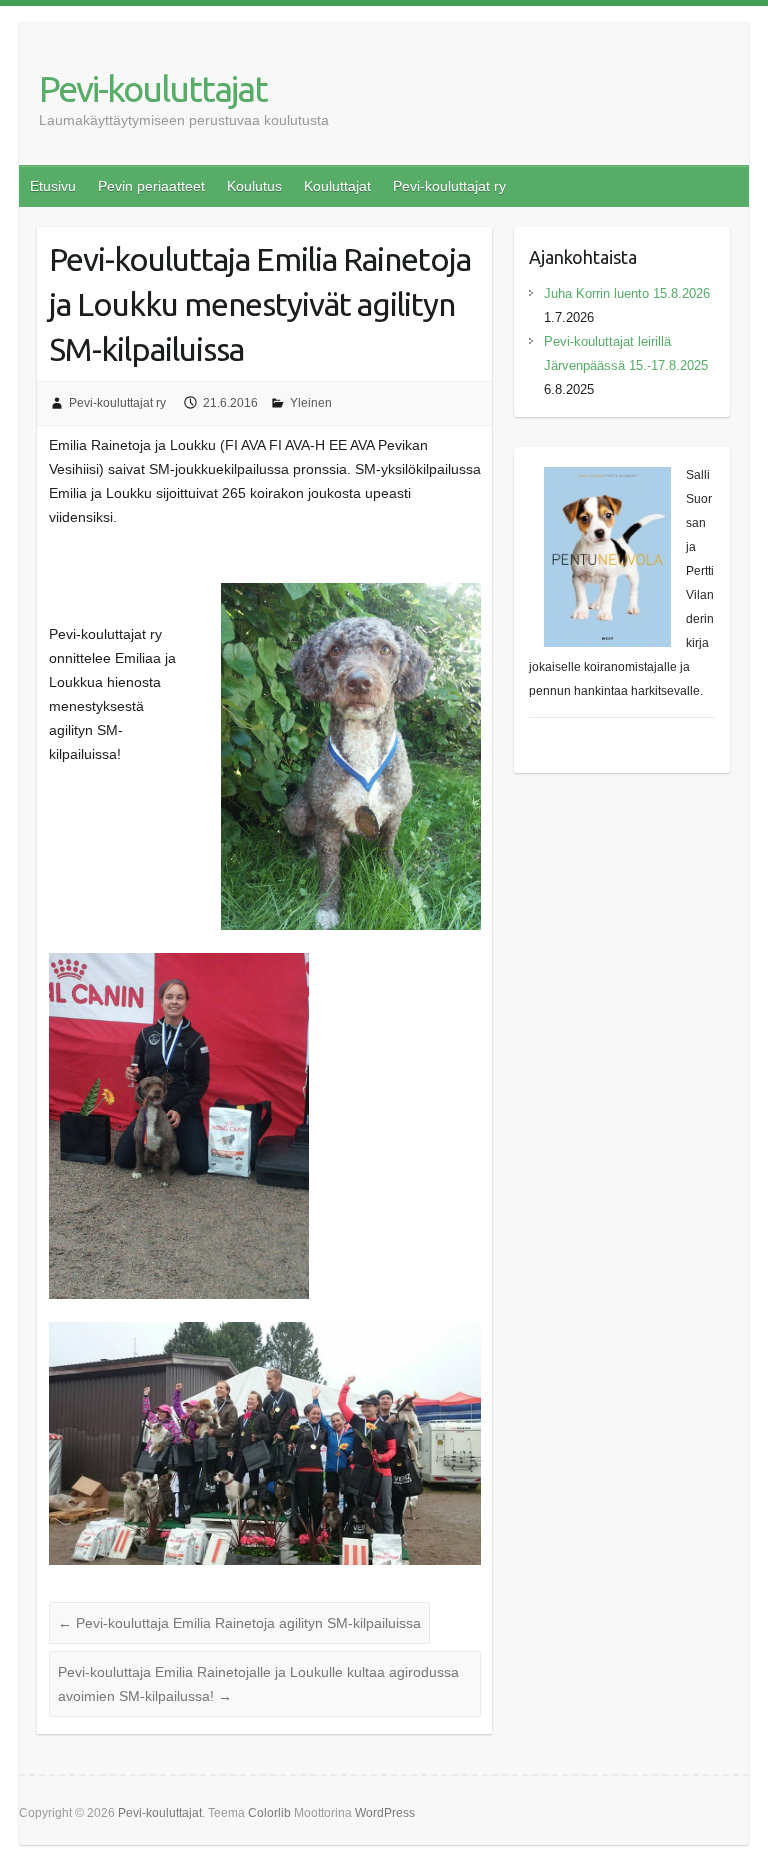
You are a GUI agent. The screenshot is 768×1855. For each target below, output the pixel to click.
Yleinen (311, 403)
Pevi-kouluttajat (153, 88)
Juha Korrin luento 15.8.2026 (627, 293)
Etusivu (53, 186)
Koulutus (254, 186)
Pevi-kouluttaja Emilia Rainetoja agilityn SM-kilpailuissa (239, 1623)
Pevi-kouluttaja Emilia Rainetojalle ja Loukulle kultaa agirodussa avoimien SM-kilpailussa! (258, 1684)
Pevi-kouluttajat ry (449, 186)
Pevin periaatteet (151, 186)
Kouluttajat (337, 186)
